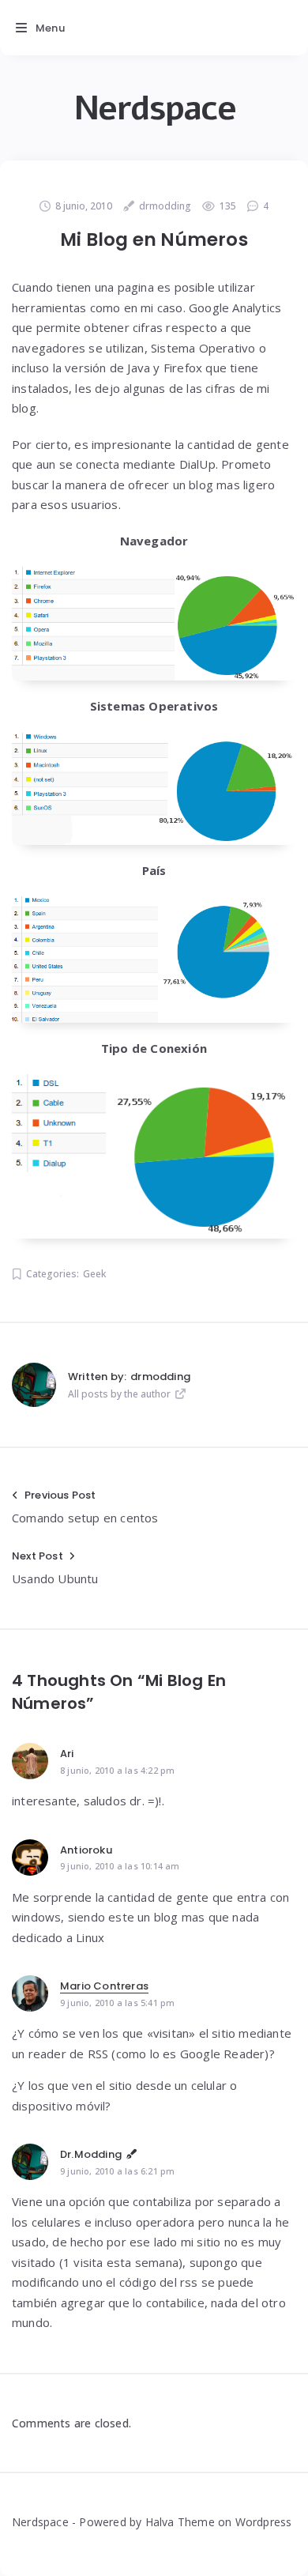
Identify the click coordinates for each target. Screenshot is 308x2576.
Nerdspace (154, 109)
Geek (94, 1274)
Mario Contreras (104, 1986)
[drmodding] (34, 1385)
